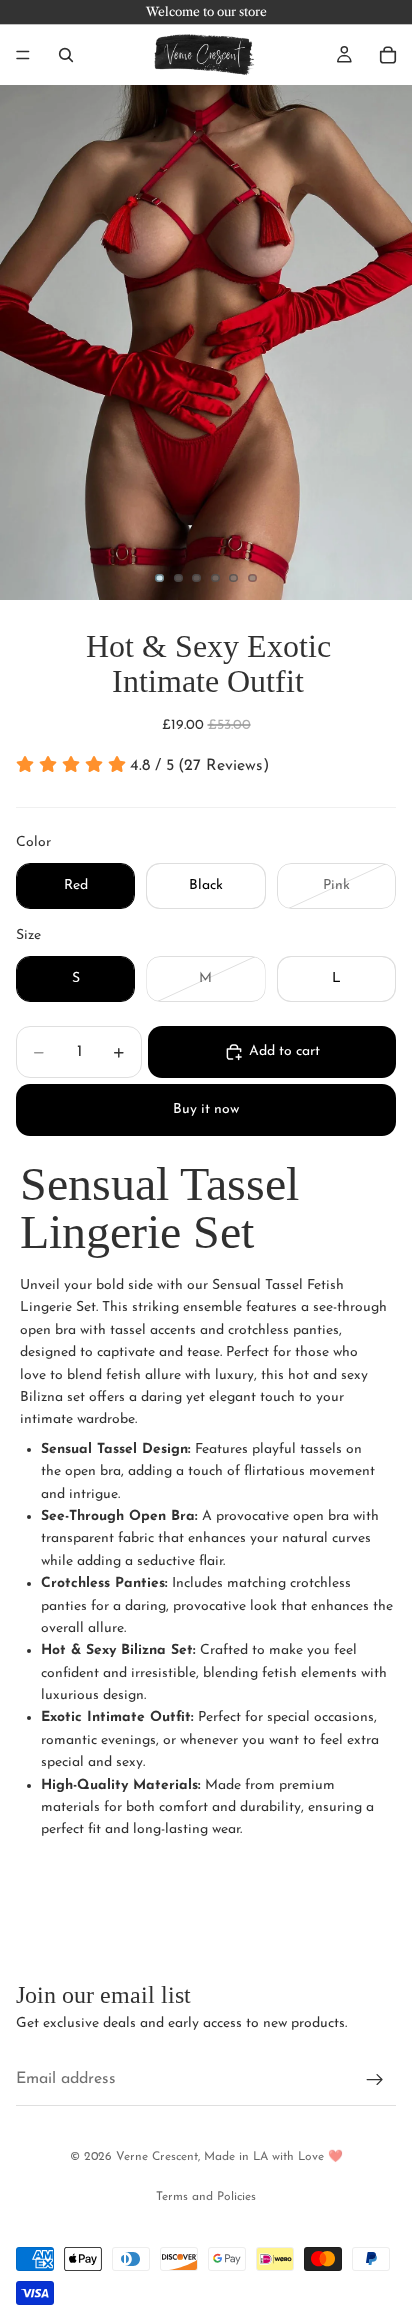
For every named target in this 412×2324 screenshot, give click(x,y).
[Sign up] (375, 2080)
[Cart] (388, 55)
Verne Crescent (157, 2157)
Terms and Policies (206, 2197)
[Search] (66, 55)
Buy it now (206, 1109)
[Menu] (23, 55)
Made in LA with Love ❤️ (273, 2157)
